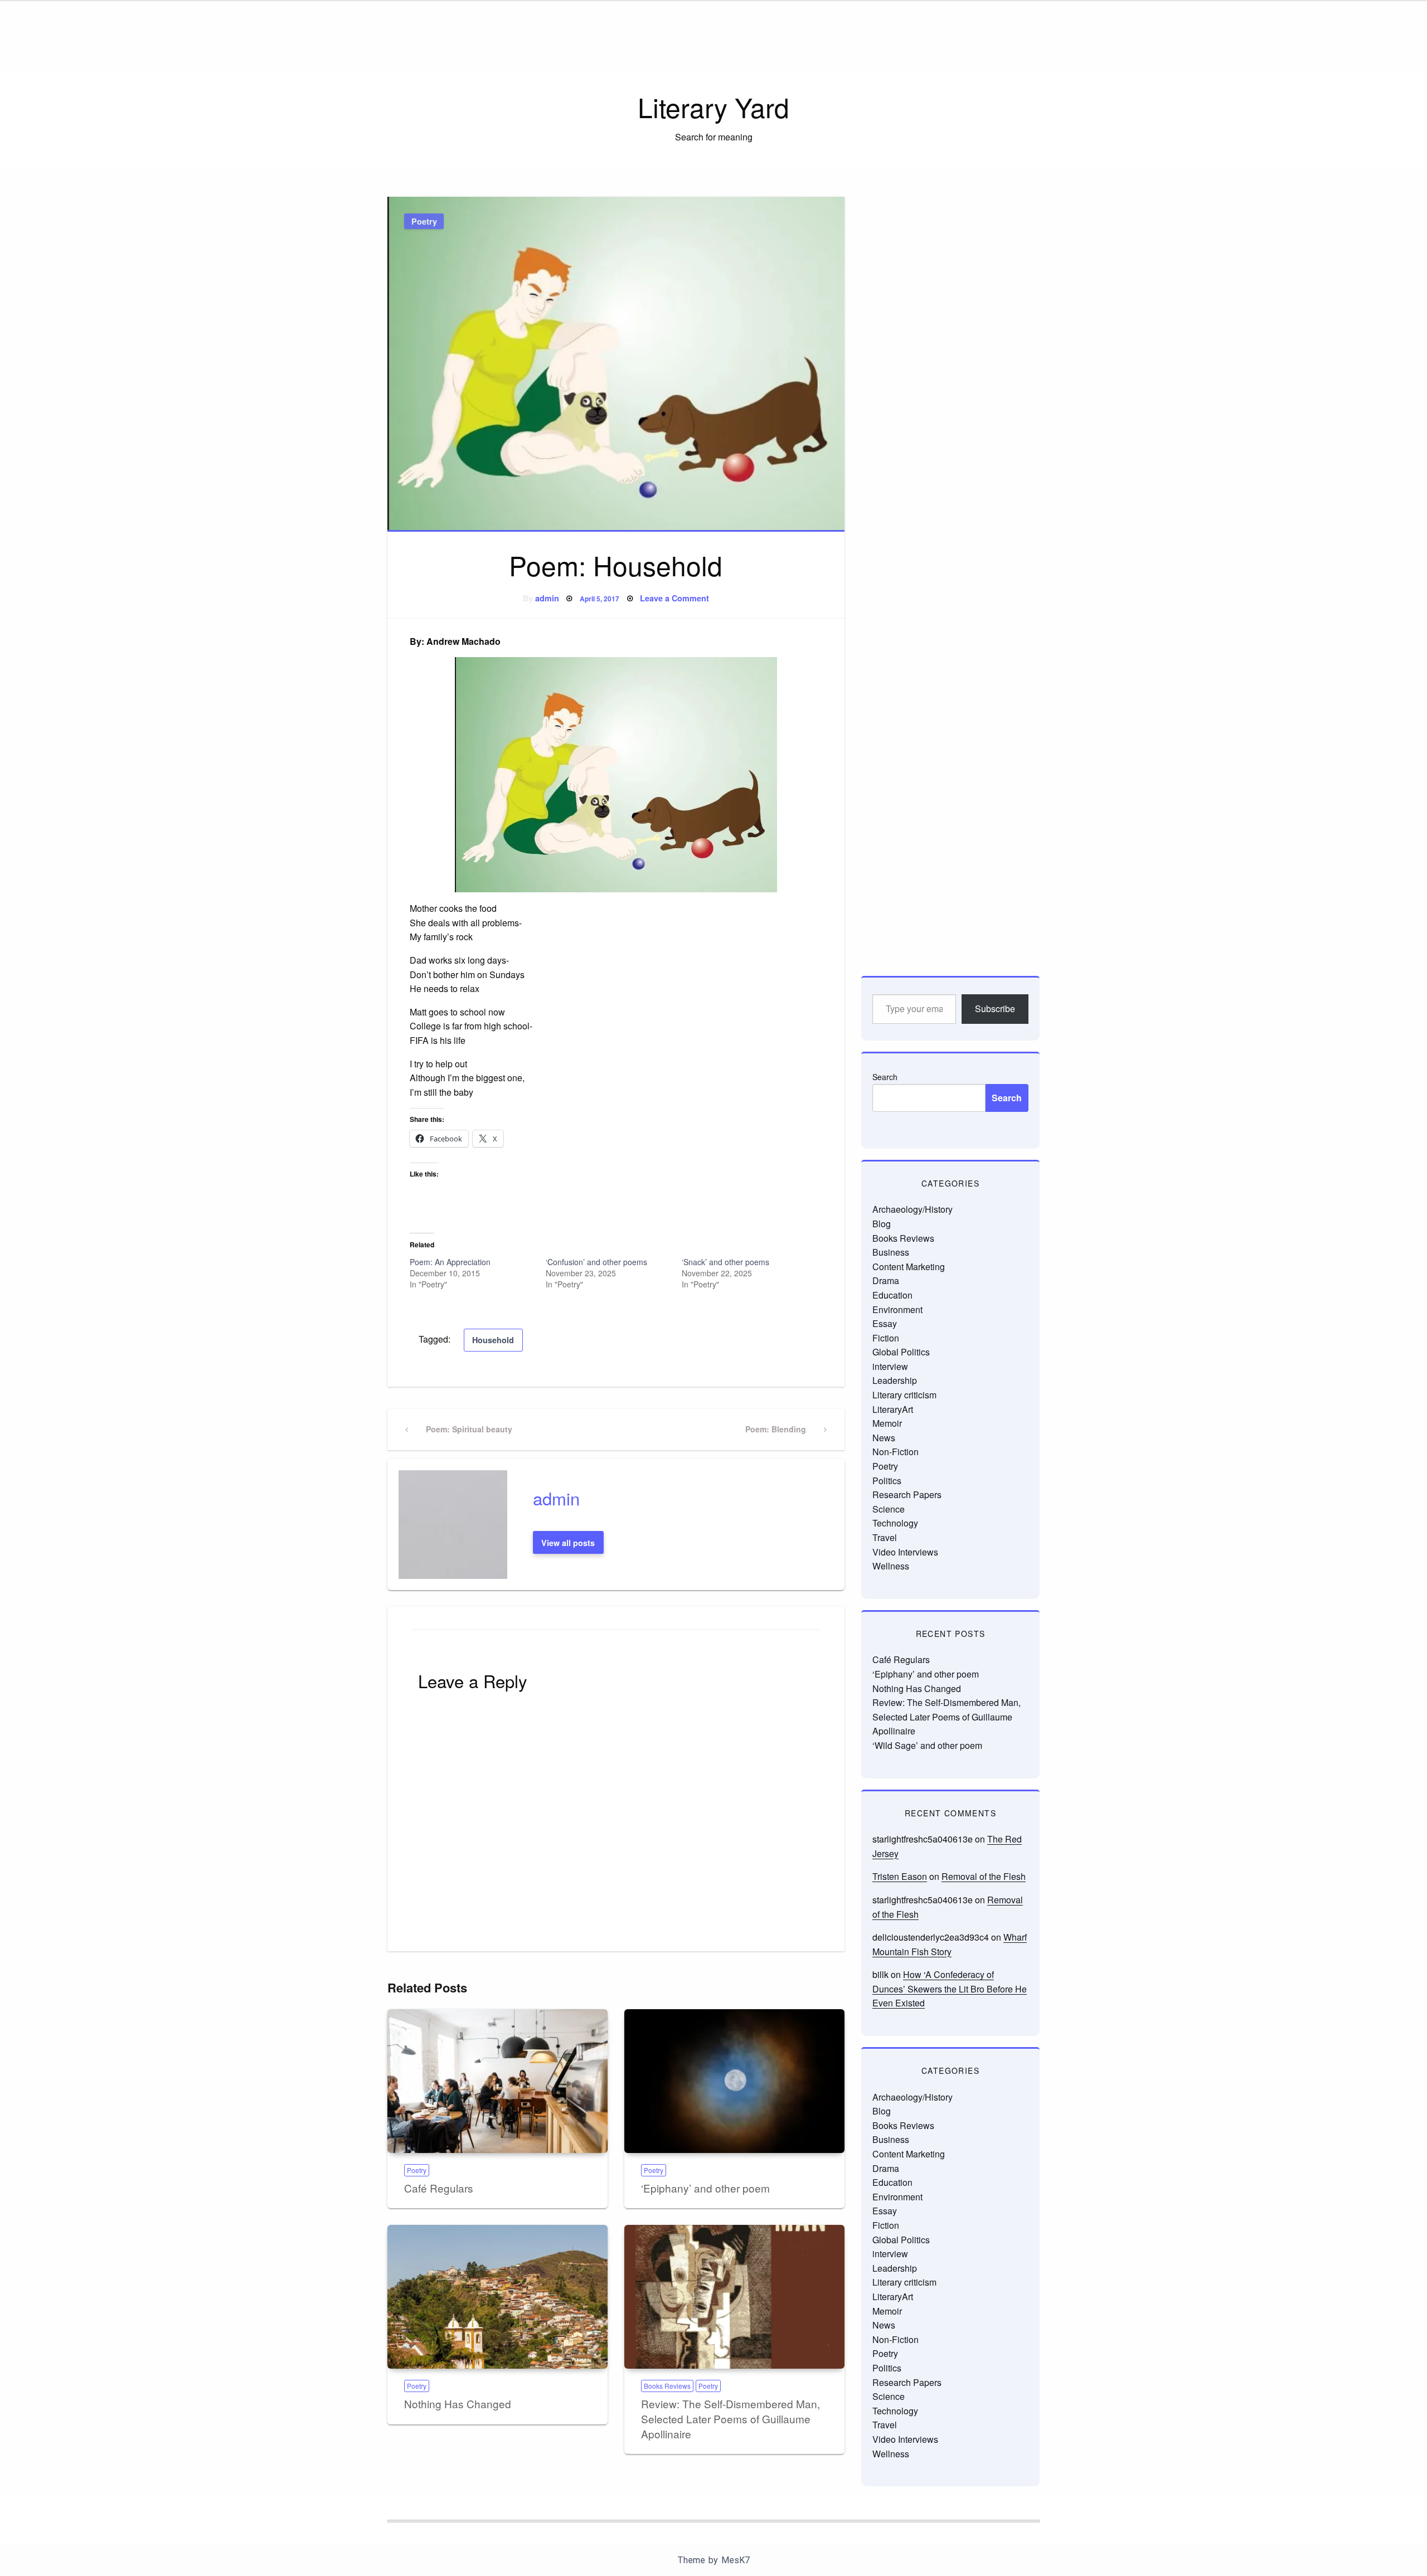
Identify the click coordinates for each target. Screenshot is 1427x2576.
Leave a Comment (674, 598)
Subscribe (995, 1008)
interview (890, 1366)
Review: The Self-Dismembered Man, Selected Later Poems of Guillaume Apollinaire (731, 2418)
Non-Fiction (895, 1452)
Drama (886, 1280)
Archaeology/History (912, 1209)
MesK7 (736, 2560)
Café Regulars (439, 2188)
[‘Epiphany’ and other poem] (734, 2081)
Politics (887, 1481)
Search (885, 1077)
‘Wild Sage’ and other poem (927, 1745)
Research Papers (907, 1494)
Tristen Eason (900, 1876)
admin (547, 598)
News (884, 1438)
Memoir (887, 1423)
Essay (885, 1323)
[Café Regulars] (497, 2081)
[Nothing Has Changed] (497, 2297)
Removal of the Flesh (984, 1876)
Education (892, 1295)
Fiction (886, 1338)
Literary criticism (904, 1395)
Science (889, 1509)
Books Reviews (667, 2386)
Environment (897, 1309)
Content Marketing (909, 1267)
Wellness (891, 1566)
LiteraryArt (893, 1409)
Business (891, 1252)
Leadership (895, 1380)
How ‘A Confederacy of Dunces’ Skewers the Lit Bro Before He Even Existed (950, 1989)
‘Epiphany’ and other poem (705, 2188)
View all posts (568, 1543)
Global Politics (901, 1352)
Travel (885, 1537)
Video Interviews (905, 1552)
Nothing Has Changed (458, 2404)
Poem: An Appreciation (450, 1262)
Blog (882, 1224)
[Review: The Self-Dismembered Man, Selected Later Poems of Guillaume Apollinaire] (734, 2297)
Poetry (424, 221)
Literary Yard (713, 107)
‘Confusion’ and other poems (596, 1262)
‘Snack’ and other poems (725, 1262)
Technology (895, 1523)
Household (493, 1340)
